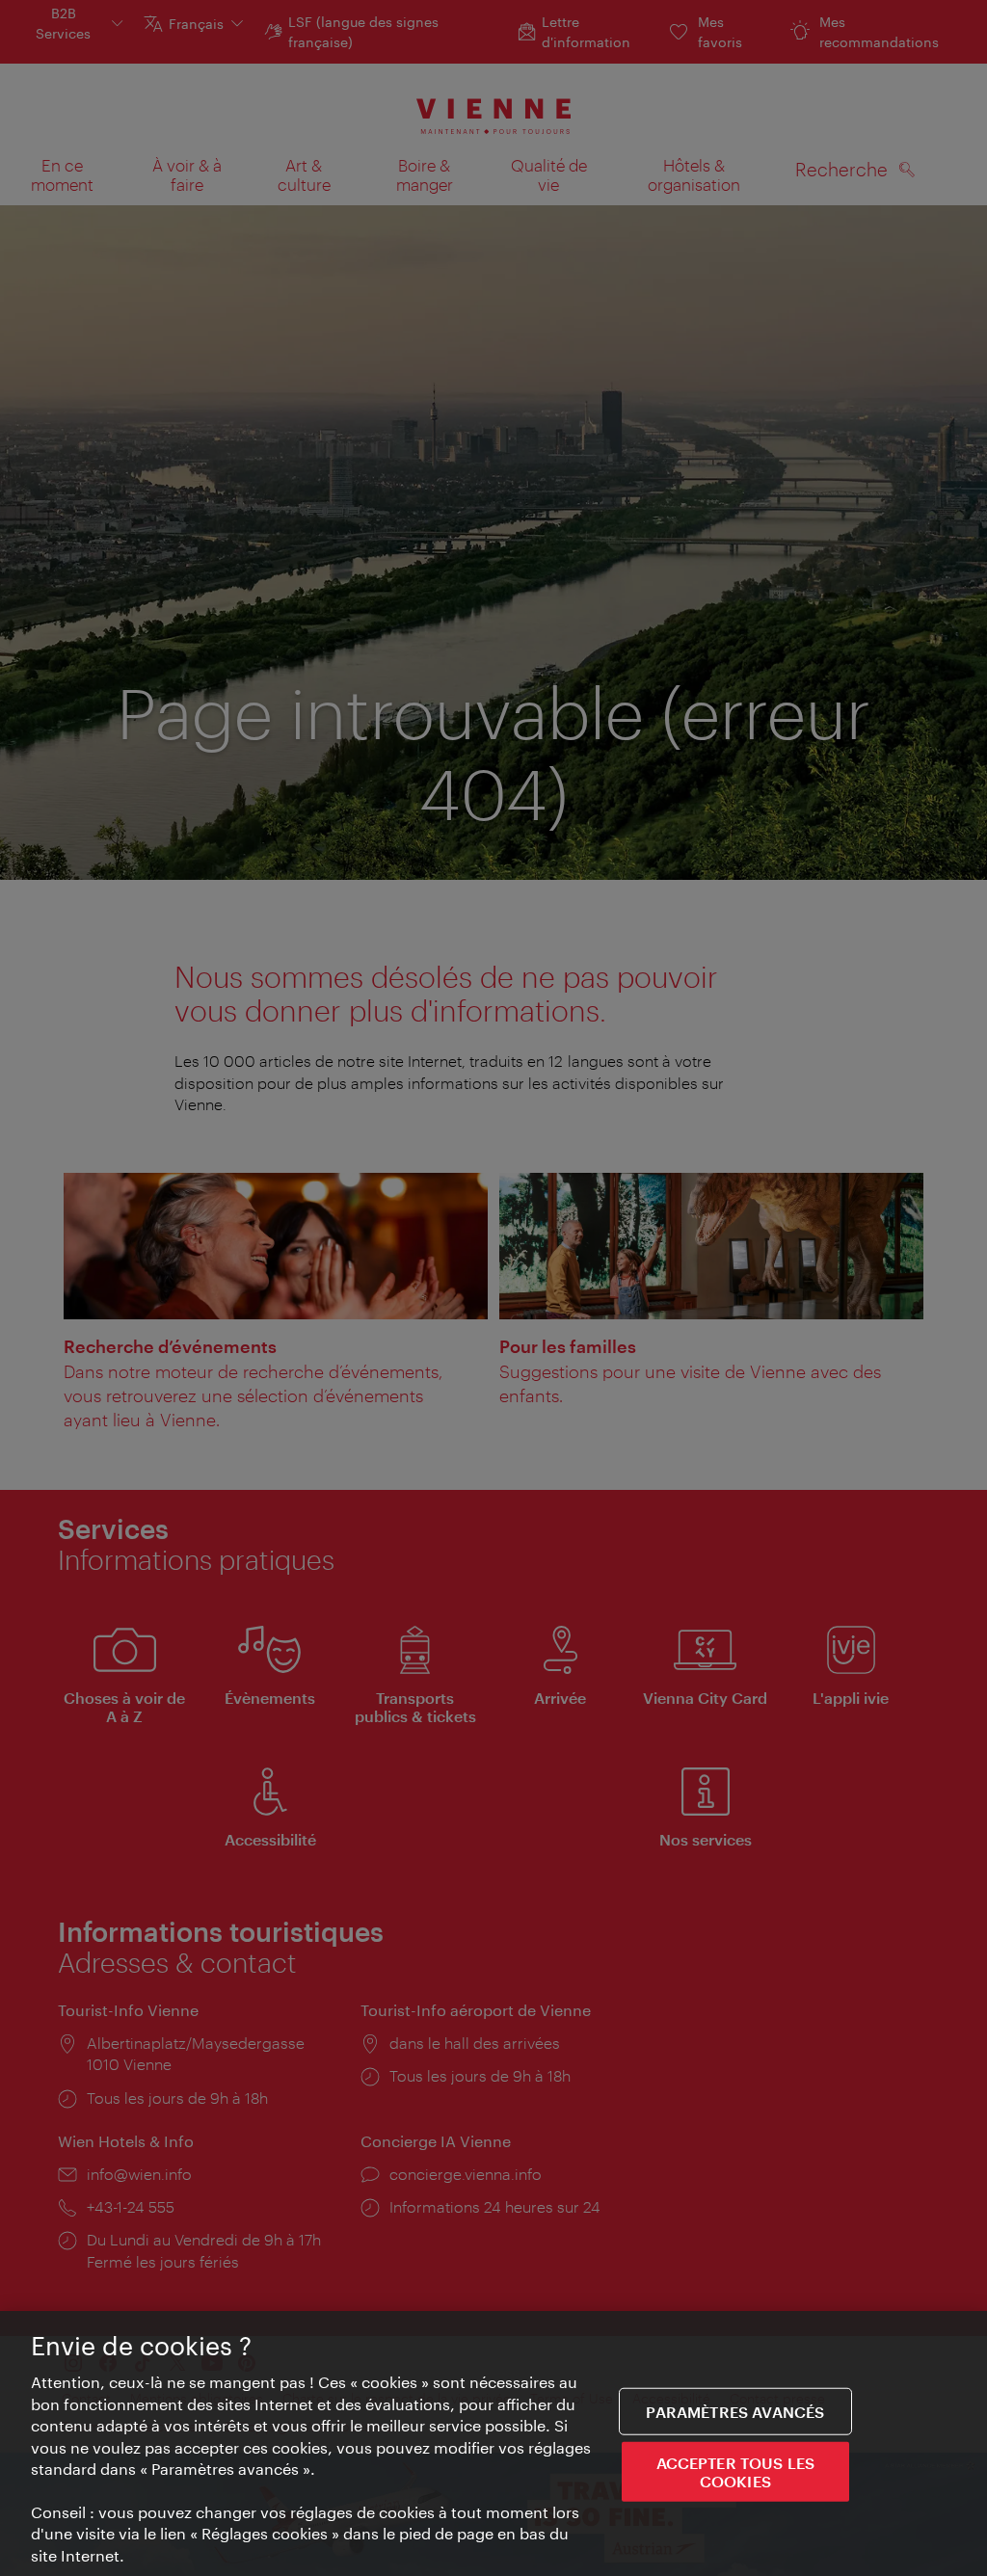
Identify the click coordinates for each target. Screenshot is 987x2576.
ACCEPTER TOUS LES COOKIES (736, 2472)
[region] (493, 2443)
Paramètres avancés (735, 2411)
